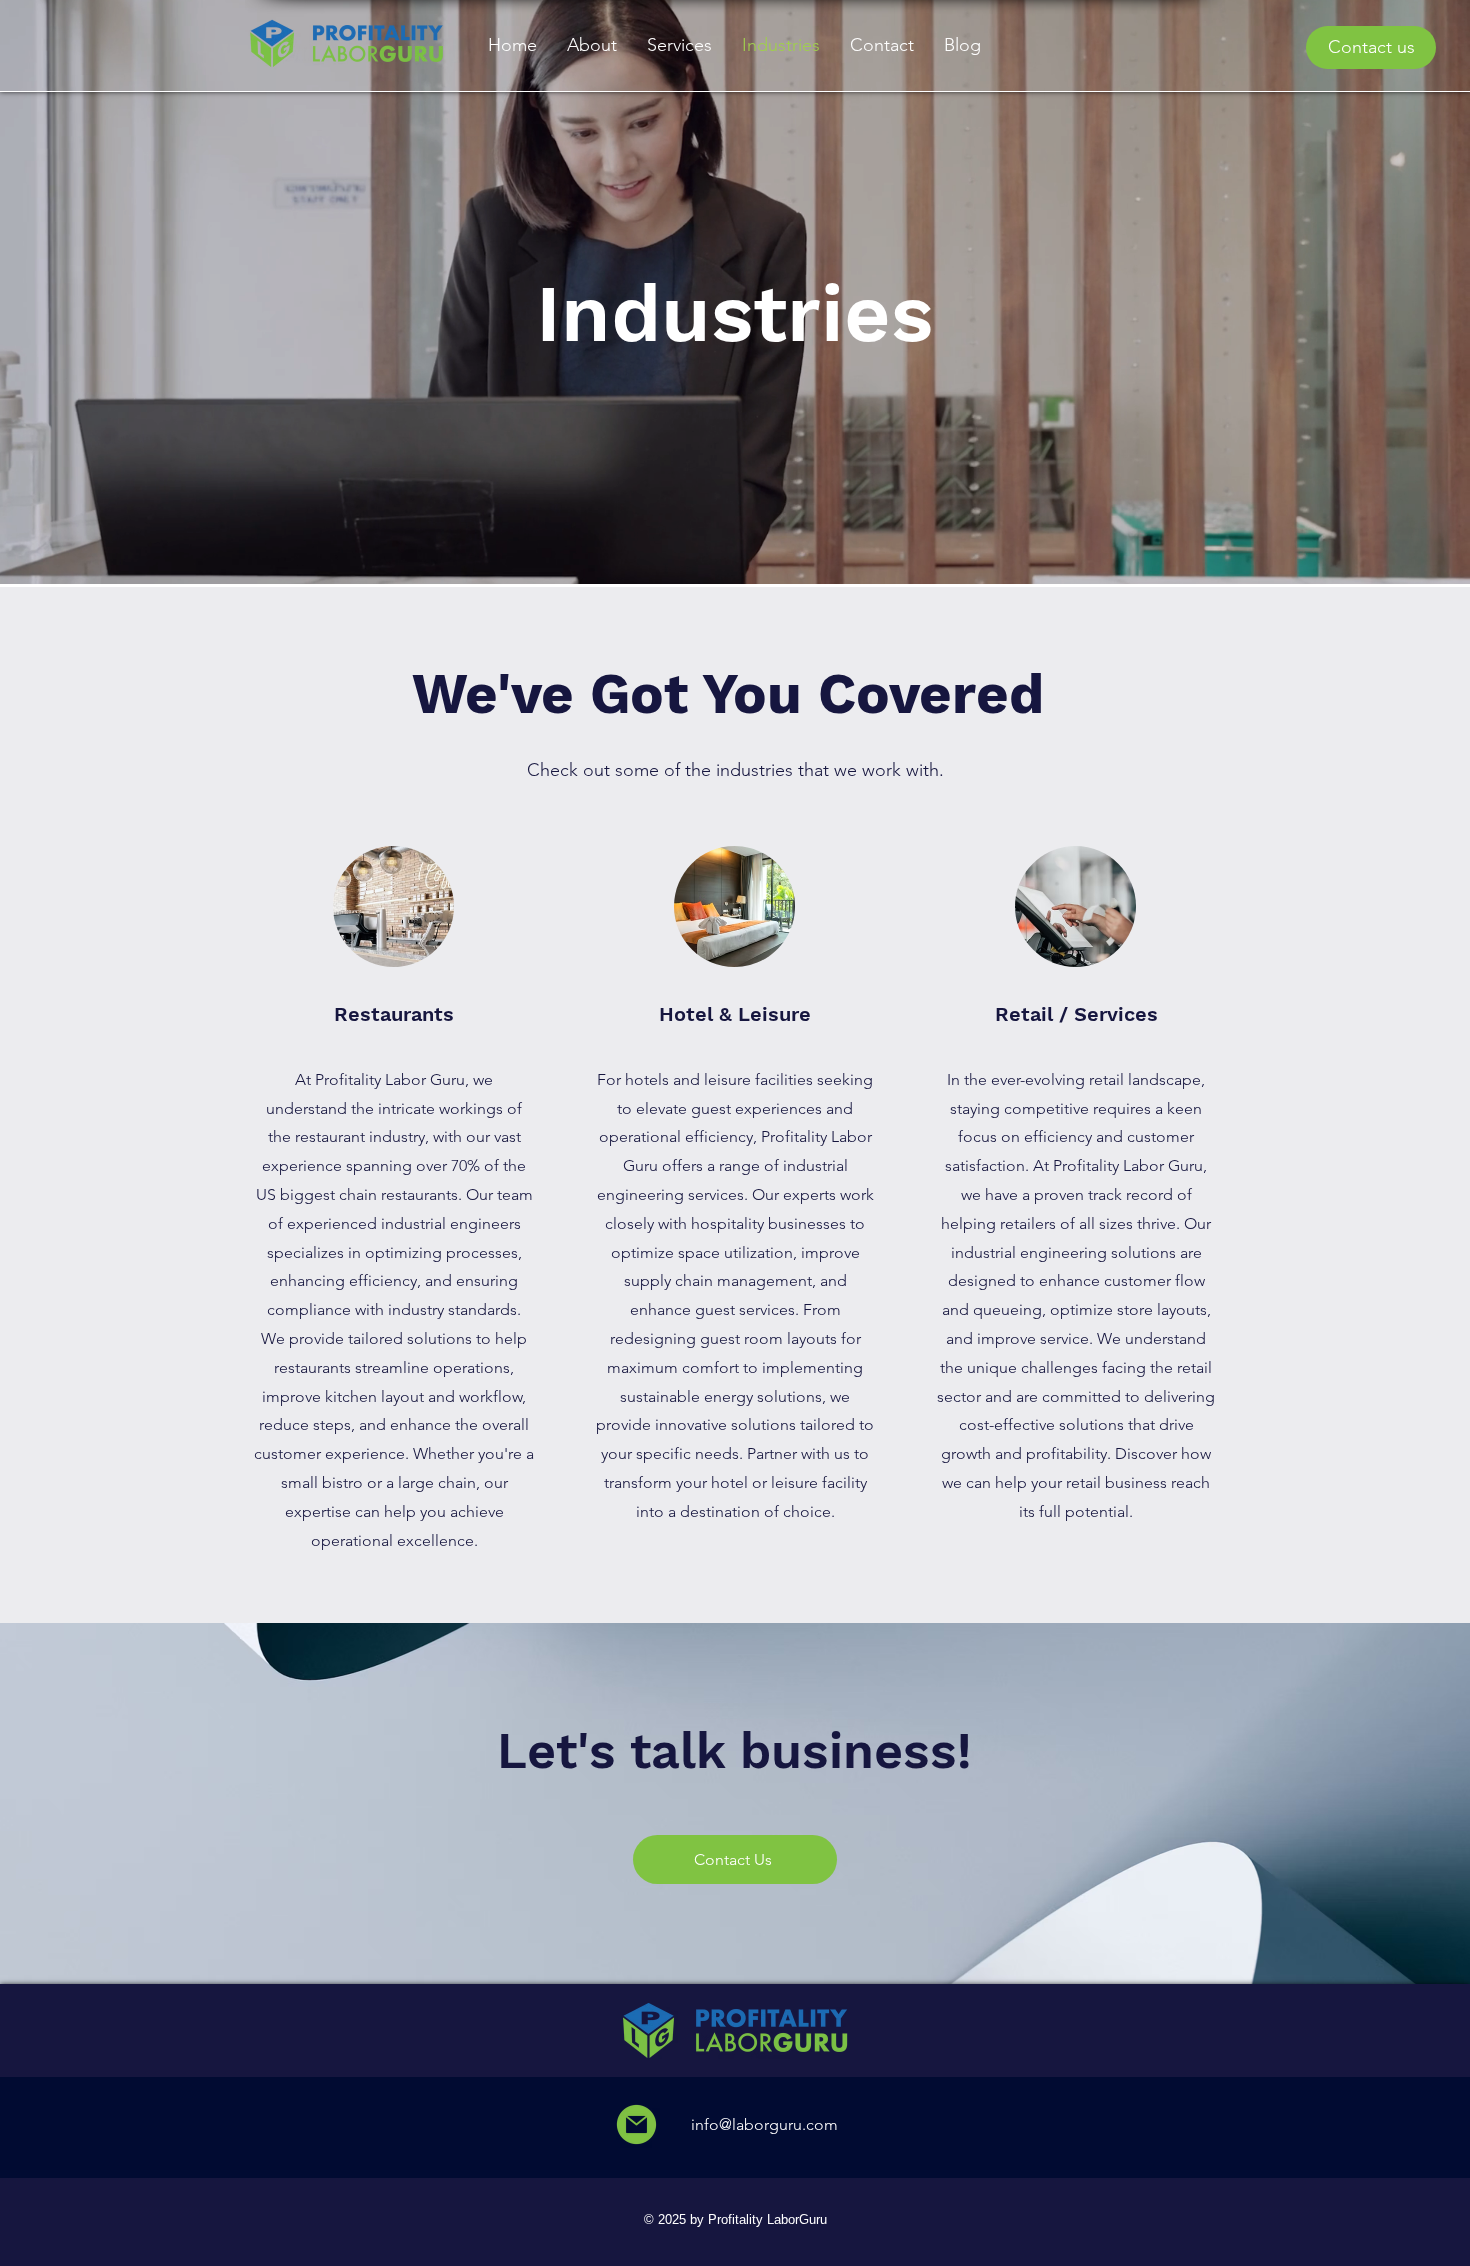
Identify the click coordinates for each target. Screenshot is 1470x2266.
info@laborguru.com (762, 2124)
